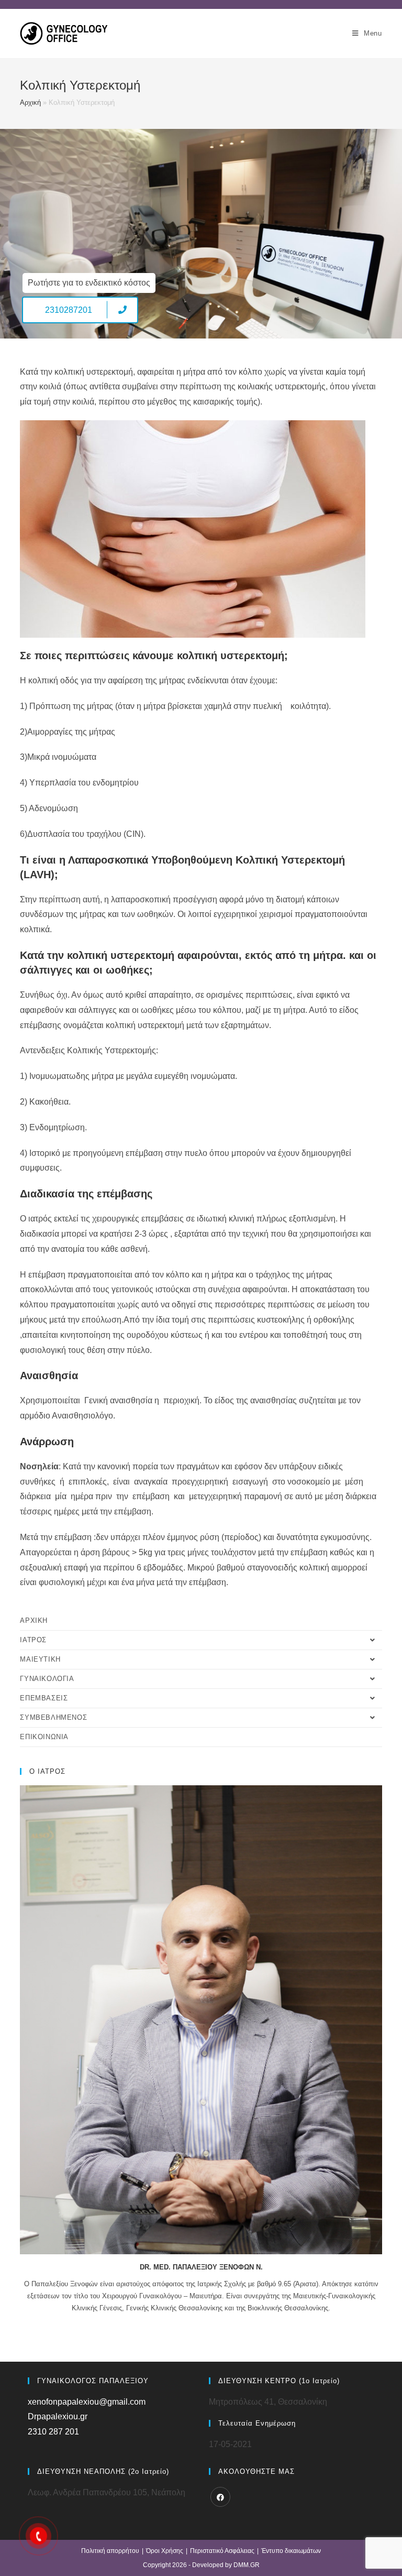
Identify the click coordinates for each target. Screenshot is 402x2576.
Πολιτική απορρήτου (110, 2551)
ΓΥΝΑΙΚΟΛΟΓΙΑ (47, 1679)
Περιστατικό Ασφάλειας (222, 2551)
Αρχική (30, 102)
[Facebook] (220, 2497)
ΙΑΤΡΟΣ (33, 1640)
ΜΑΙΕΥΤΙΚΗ (40, 1659)
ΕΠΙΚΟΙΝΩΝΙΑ (44, 1737)
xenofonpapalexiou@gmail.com (87, 2402)
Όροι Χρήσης (165, 2551)
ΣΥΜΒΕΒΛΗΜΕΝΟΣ (53, 1717)
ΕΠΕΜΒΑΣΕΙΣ (44, 1698)
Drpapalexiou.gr (58, 2416)
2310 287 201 (53, 2432)
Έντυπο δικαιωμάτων (291, 2551)
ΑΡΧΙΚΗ (34, 1620)
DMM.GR (247, 2565)
